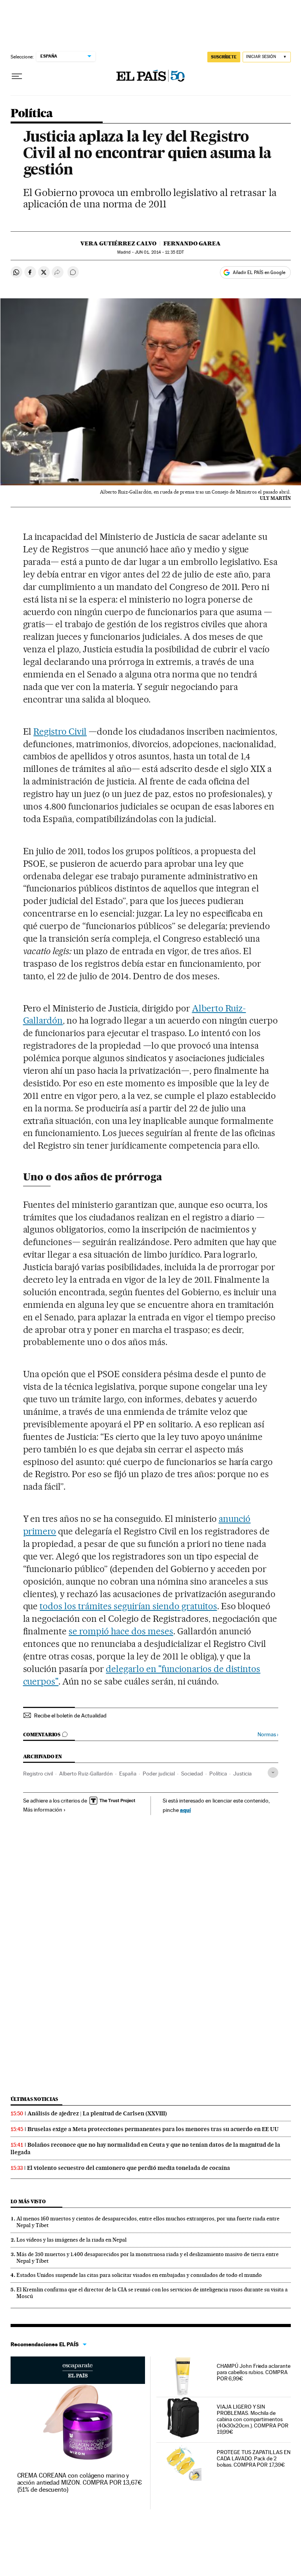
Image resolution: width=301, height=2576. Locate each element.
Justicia (242, 1774)
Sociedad (192, 1774)
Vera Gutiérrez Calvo (118, 243)
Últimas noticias (34, 2099)
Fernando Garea (192, 243)
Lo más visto (28, 2201)
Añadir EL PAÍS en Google (259, 272)
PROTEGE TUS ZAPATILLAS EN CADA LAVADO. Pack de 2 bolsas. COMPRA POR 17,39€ (254, 2458)
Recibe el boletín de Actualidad (70, 1716)
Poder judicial (159, 1774)
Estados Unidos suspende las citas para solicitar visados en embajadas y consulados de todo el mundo (139, 2275)
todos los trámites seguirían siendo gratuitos (128, 1606)
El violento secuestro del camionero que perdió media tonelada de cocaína (129, 2168)
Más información (43, 1810)
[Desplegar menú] (17, 76)
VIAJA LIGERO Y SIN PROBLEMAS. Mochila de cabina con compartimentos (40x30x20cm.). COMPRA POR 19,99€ (253, 2419)
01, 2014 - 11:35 (159, 252)
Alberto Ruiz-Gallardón (86, 1774)
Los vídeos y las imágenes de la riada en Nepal (72, 2240)
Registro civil (38, 1774)
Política (32, 114)
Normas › (268, 1735)
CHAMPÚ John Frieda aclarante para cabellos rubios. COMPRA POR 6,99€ (254, 2372)
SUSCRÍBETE (224, 57)
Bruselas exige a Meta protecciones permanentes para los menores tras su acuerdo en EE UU (153, 2129)
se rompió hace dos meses (121, 1631)
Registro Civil (60, 732)
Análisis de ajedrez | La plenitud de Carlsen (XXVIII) (97, 2113)
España (128, 1774)
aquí (185, 1810)
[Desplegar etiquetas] (273, 1773)
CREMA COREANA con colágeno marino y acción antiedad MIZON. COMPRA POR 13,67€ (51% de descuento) (80, 2483)
